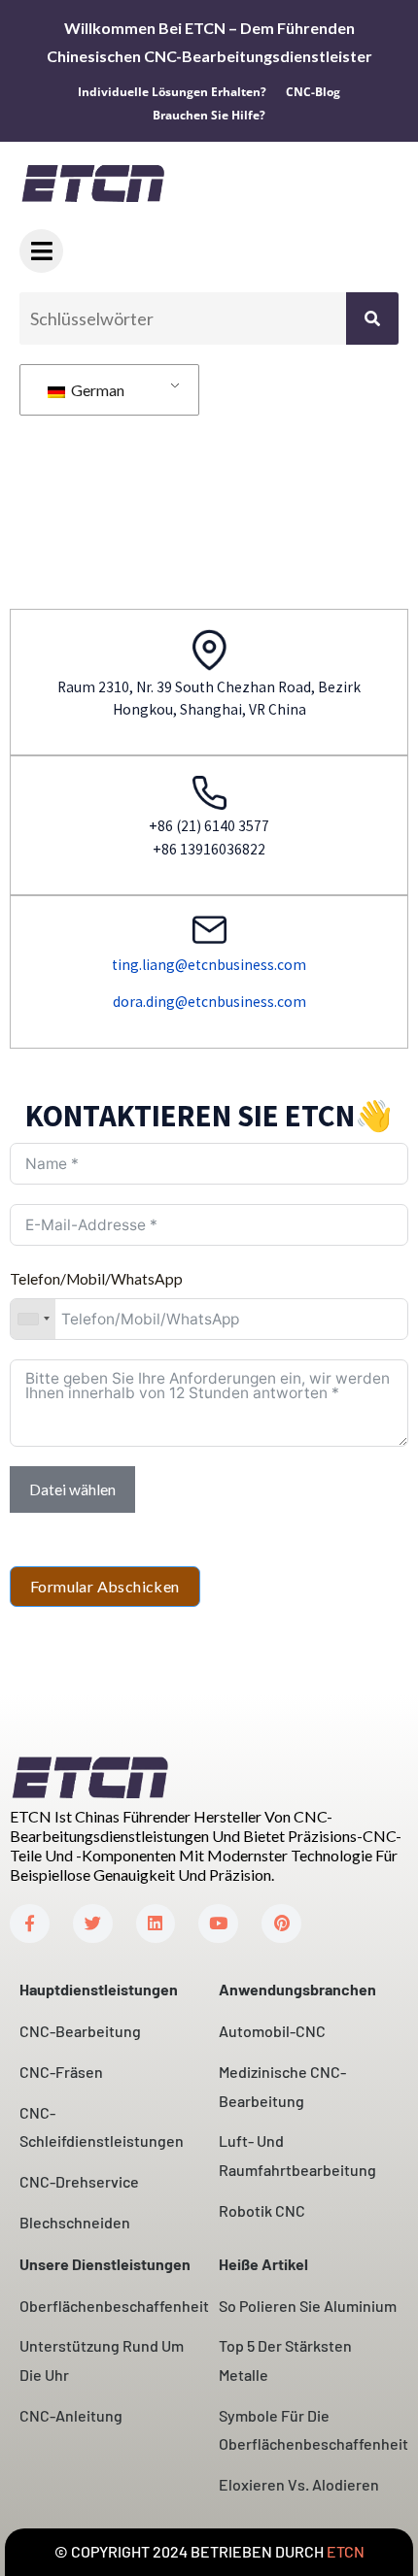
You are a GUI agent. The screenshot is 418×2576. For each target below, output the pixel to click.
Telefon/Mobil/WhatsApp (96, 1279)
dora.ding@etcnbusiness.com (209, 1002)
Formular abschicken (105, 1586)
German (96, 390)
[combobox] (33, 1319)
